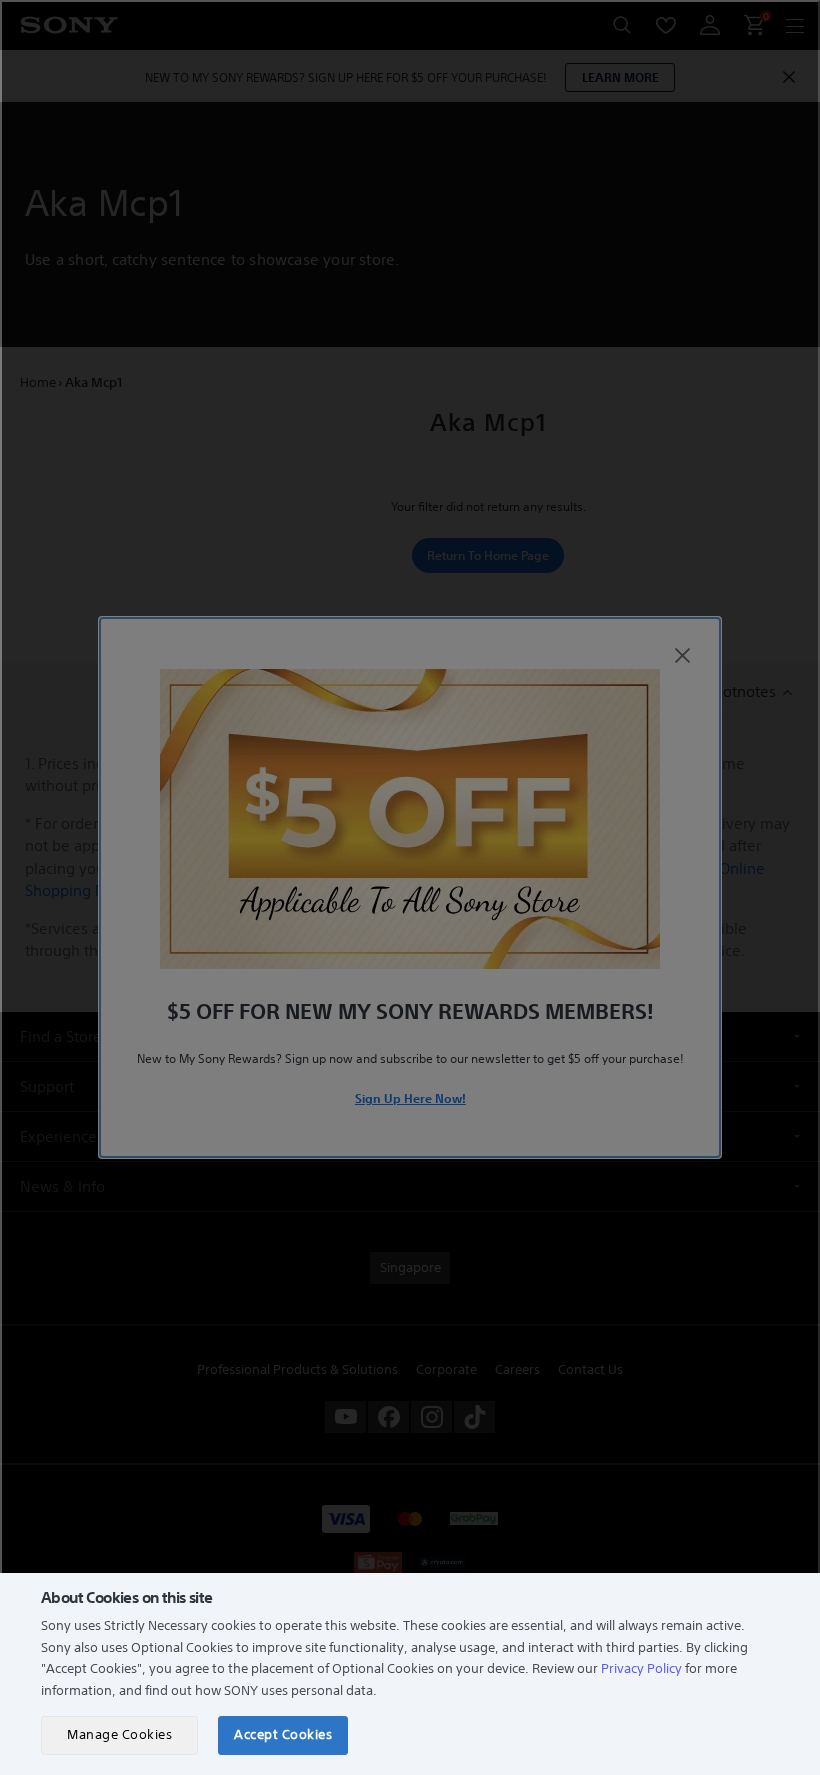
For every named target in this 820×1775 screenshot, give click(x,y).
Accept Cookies (283, 1734)
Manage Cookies (119, 1734)
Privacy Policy (641, 1668)
